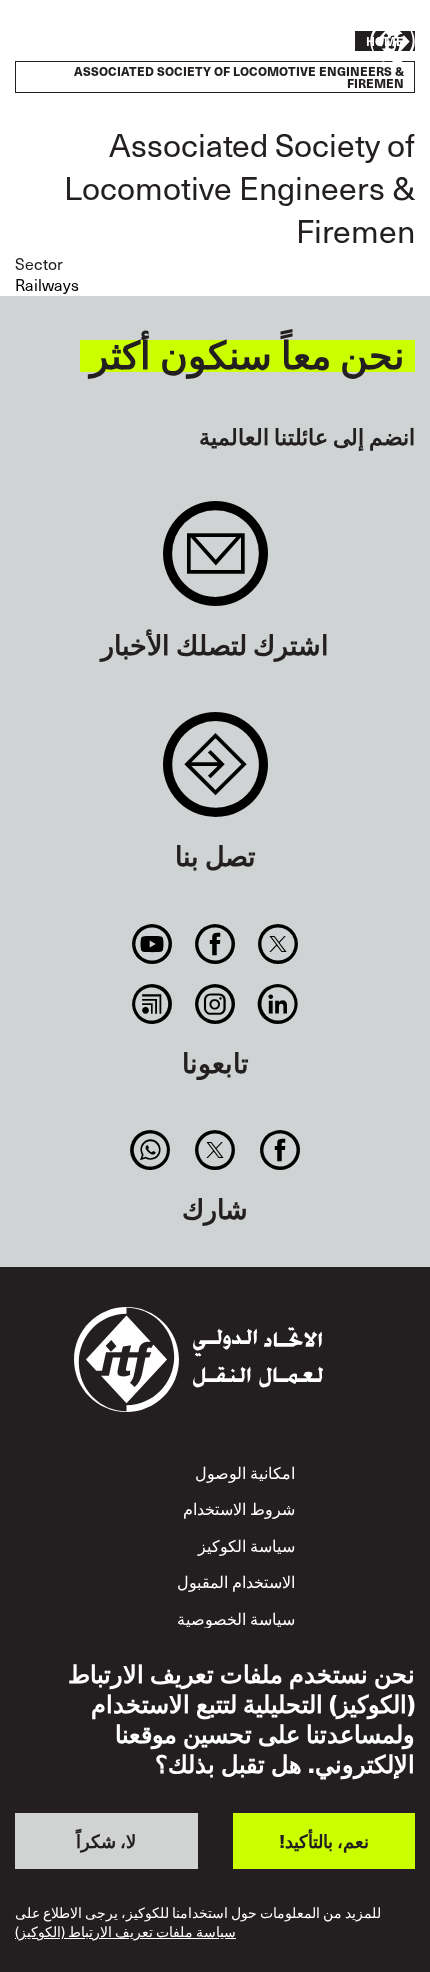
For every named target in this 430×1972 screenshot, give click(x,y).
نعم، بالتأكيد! (324, 1840)
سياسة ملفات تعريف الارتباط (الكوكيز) (125, 1932)
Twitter (278, 944)
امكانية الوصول (245, 1472)
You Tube (151, 944)
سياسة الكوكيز (246, 1545)
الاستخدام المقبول (236, 1581)
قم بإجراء (74, 43)
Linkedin (278, 1004)
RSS (151, 1004)
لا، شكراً (106, 1840)
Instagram (214, 1004)
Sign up (215, 563)
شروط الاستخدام (239, 1508)
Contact (215, 774)
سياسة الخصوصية (236, 1618)
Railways (47, 284)
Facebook (214, 944)
